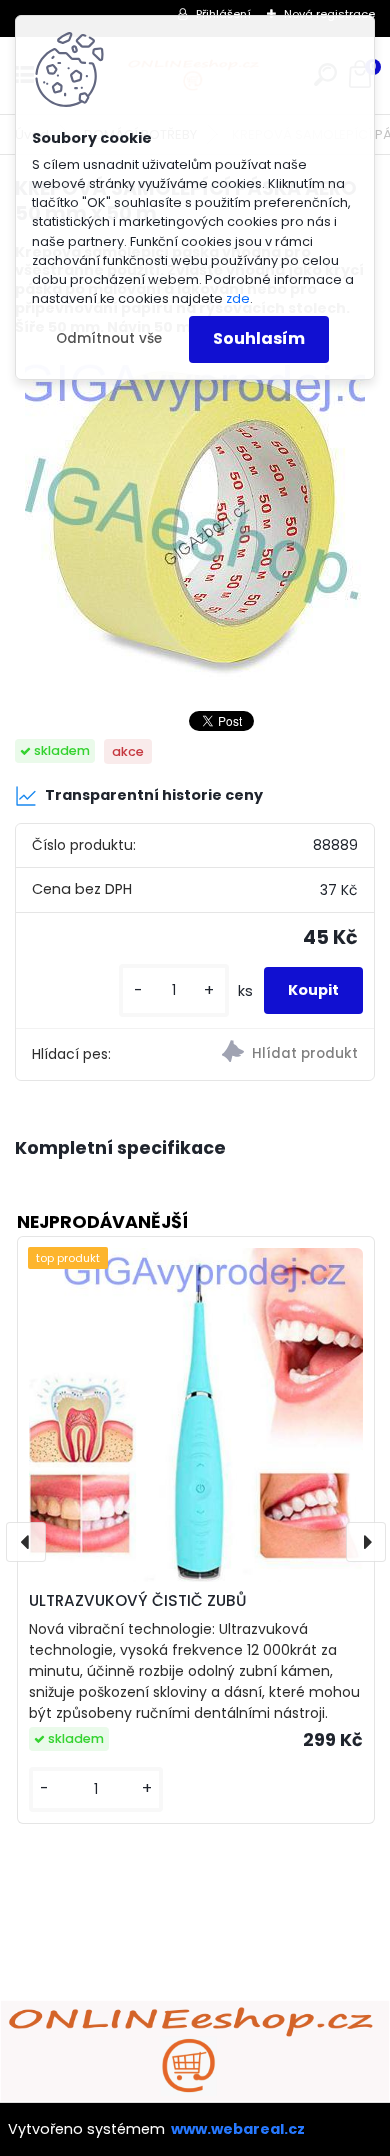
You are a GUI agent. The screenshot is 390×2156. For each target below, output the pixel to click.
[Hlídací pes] (284, 1054)
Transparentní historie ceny (154, 795)
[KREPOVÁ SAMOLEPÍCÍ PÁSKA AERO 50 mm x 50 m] (195, 522)
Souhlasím (259, 338)
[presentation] (26, 1542)
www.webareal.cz (238, 2129)
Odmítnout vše (109, 338)
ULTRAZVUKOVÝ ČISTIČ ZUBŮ (137, 1600)
